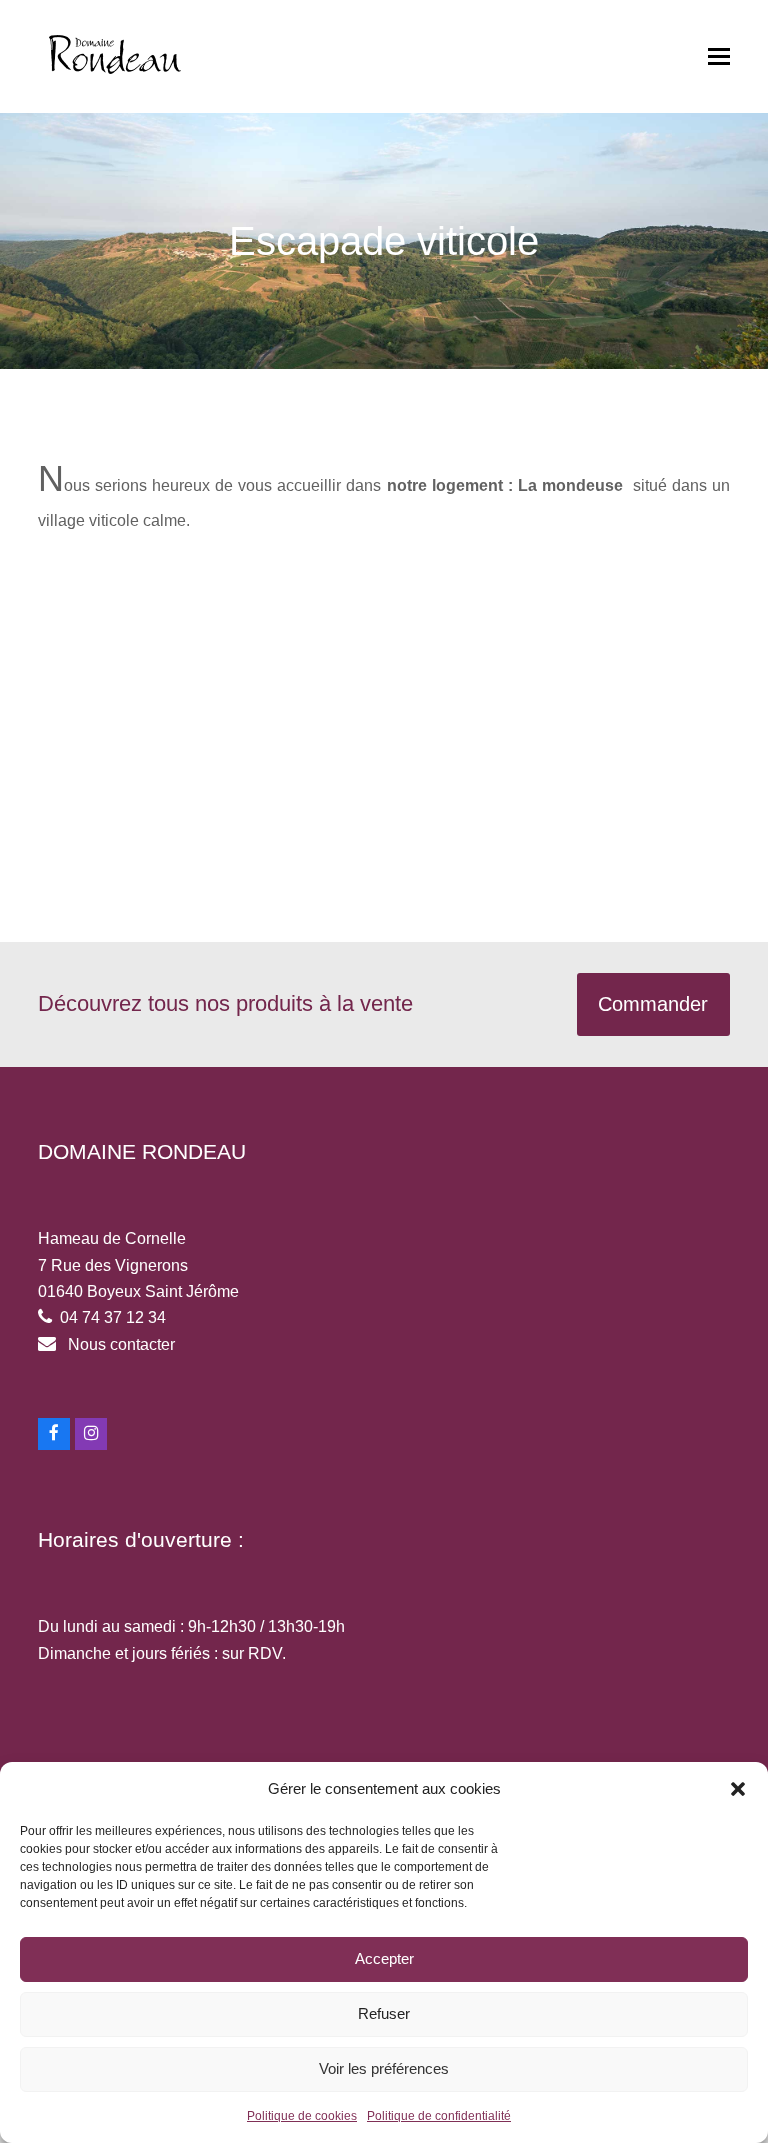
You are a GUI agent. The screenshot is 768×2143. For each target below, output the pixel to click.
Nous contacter (121, 1344)
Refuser (384, 2013)
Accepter (384, 1958)
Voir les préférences (384, 2068)
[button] (738, 1789)
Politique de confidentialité (439, 2116)
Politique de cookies (302, 2116)
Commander (653, 1004)
